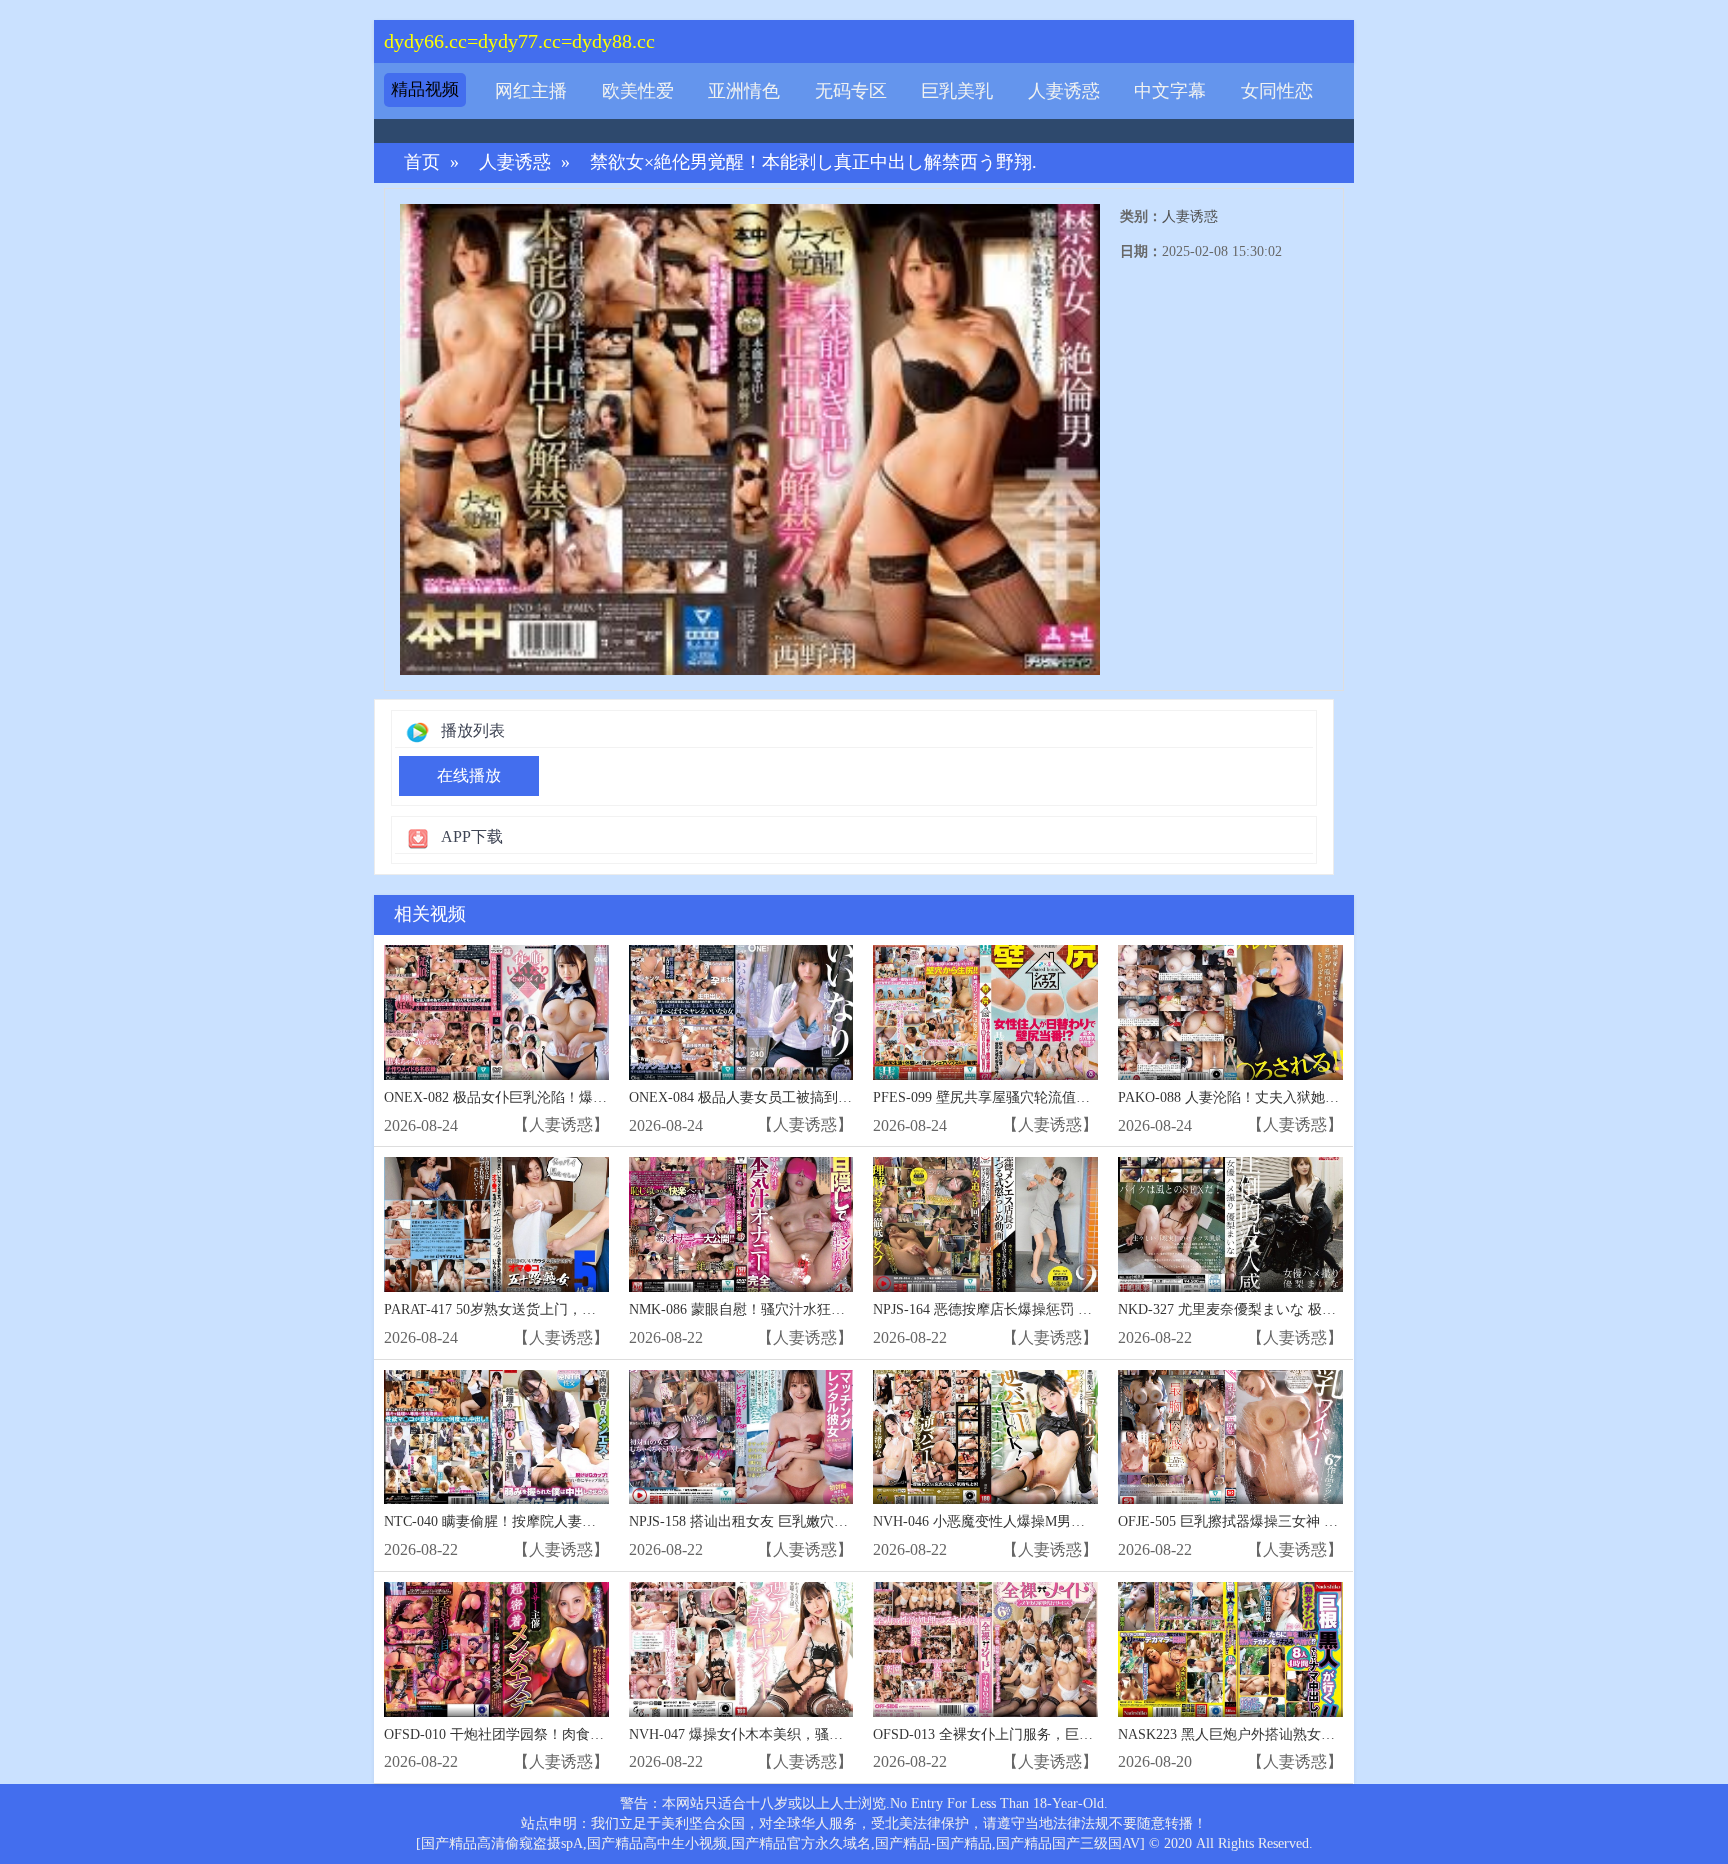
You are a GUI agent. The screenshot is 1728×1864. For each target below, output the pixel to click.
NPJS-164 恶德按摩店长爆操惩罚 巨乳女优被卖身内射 (1038, 1309)
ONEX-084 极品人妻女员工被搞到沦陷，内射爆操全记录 (803, 1097)
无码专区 (851, 91)
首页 (422, 162)
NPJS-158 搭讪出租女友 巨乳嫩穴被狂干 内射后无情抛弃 (803, 1521)
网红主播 (531, 91)
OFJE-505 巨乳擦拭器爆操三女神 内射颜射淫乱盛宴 (1277, 1521)
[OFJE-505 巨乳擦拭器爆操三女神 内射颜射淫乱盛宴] (1230, 1437)
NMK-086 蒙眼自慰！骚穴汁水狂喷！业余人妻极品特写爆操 (814, 1309)
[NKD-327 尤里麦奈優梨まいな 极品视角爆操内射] (1230, 1224)
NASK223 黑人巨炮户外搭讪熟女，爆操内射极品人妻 (1282, 1734)
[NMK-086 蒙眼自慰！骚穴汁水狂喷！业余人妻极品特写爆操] (741, 1224)
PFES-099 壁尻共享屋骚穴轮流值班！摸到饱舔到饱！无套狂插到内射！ (1093, 1097)
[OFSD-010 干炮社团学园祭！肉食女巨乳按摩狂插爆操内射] (496, 1649)
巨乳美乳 (957, 91)
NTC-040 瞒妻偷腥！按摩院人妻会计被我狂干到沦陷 (546, 1521)
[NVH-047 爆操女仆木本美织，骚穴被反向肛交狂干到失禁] (741, 1649)
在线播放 (469, 775)
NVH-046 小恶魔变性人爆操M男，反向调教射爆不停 (1035, 1521)
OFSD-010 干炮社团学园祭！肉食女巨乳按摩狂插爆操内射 (564, 1734)
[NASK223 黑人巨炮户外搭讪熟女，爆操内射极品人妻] (1230, 1649)
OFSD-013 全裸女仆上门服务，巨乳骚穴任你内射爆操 (1039, 1734)
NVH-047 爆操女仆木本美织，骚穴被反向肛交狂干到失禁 (806, 1734)
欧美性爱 (638, 91)
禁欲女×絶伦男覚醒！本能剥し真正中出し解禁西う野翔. (813, 162)
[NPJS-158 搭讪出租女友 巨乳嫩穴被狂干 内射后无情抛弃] (741, 1437)
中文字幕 (1170, 91)
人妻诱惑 (1064, 91)
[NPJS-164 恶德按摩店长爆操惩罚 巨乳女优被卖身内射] (985, 1224)
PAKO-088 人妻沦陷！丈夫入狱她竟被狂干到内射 (1270, 1097)
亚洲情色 (744, 91)
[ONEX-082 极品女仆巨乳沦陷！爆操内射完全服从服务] (496, 1012)
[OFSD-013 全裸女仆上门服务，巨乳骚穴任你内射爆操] (985, 1649)
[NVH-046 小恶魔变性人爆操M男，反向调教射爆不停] (985, 1437)
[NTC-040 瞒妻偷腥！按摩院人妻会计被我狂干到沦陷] (496, 1437)
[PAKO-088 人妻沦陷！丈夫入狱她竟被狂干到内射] (1230, 1012)
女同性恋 (1277, 91)
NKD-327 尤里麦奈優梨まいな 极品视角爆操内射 (1269, 1309)
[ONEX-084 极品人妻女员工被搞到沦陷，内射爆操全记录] (741, 1012)
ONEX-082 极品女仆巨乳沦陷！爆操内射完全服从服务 (551, 1097)
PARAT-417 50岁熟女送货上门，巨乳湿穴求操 (525, 1309)
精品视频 (425, 89)
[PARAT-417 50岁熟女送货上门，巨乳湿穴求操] (496, 1224)
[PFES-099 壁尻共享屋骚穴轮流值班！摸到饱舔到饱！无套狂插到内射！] (985, 1012)
